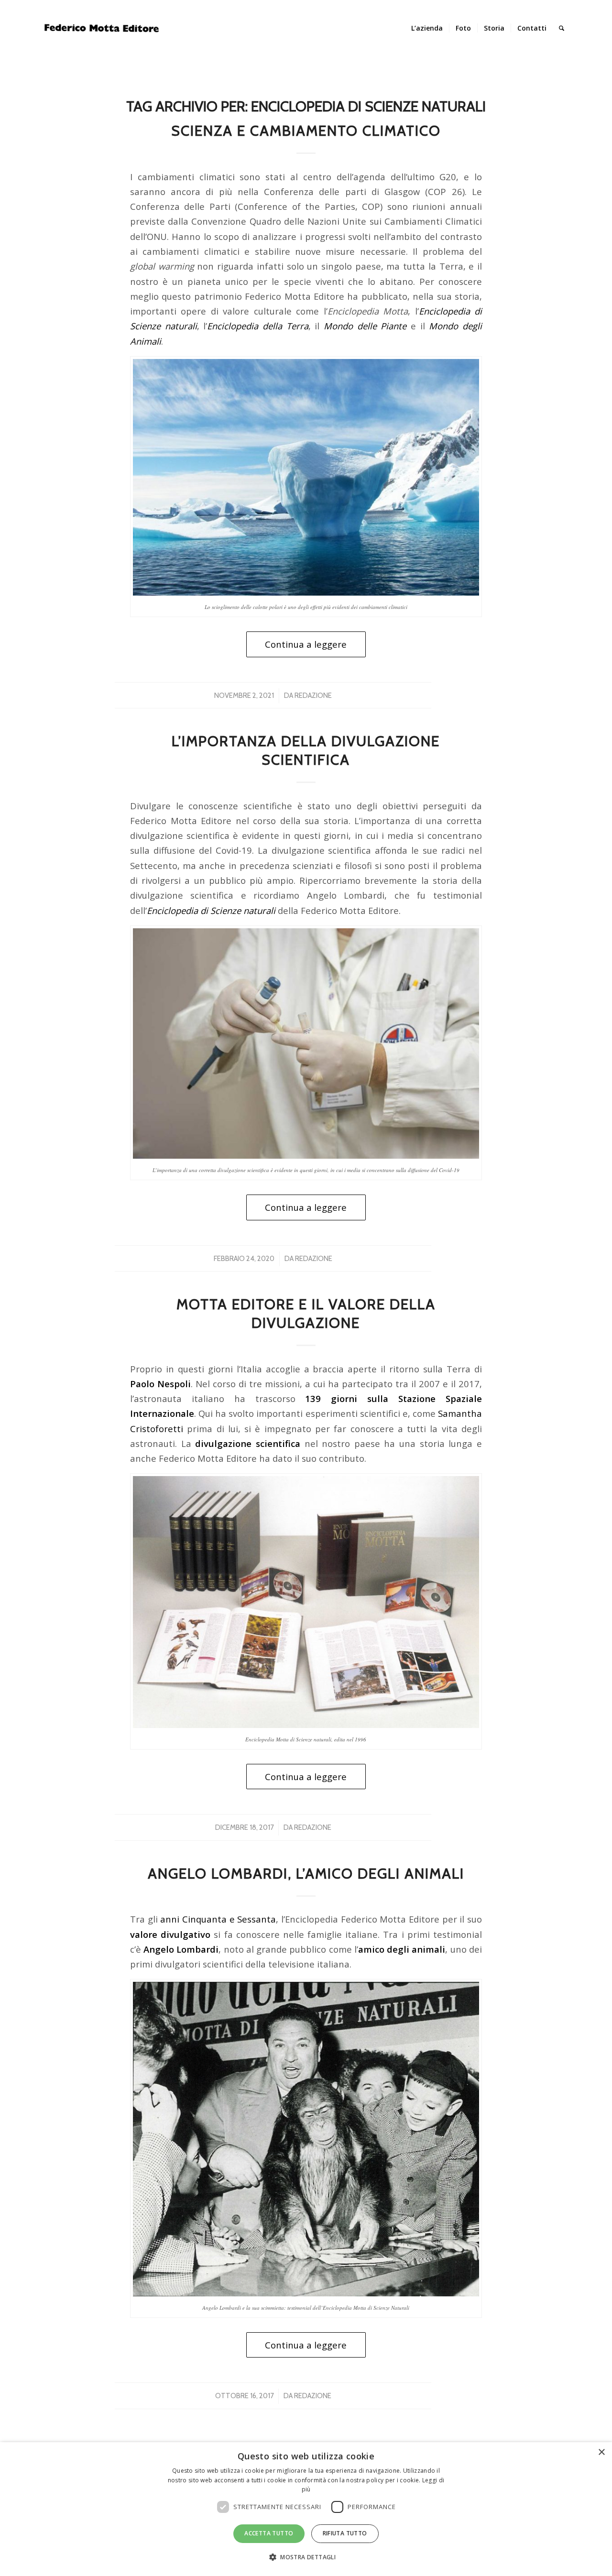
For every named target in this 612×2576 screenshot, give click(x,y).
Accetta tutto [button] (269, 2533)
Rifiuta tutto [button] (345, 2533)
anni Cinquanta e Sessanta (218, 1919)
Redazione (313, 696)
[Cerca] (562, 28)
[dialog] (306, 2509)
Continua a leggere (306, 644)
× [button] (601, 2452)
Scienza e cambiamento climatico (306, 131)
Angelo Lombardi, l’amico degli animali (306, 1874)
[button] (306, 2557)
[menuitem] (427, 28)
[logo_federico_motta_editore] (103, 28)
